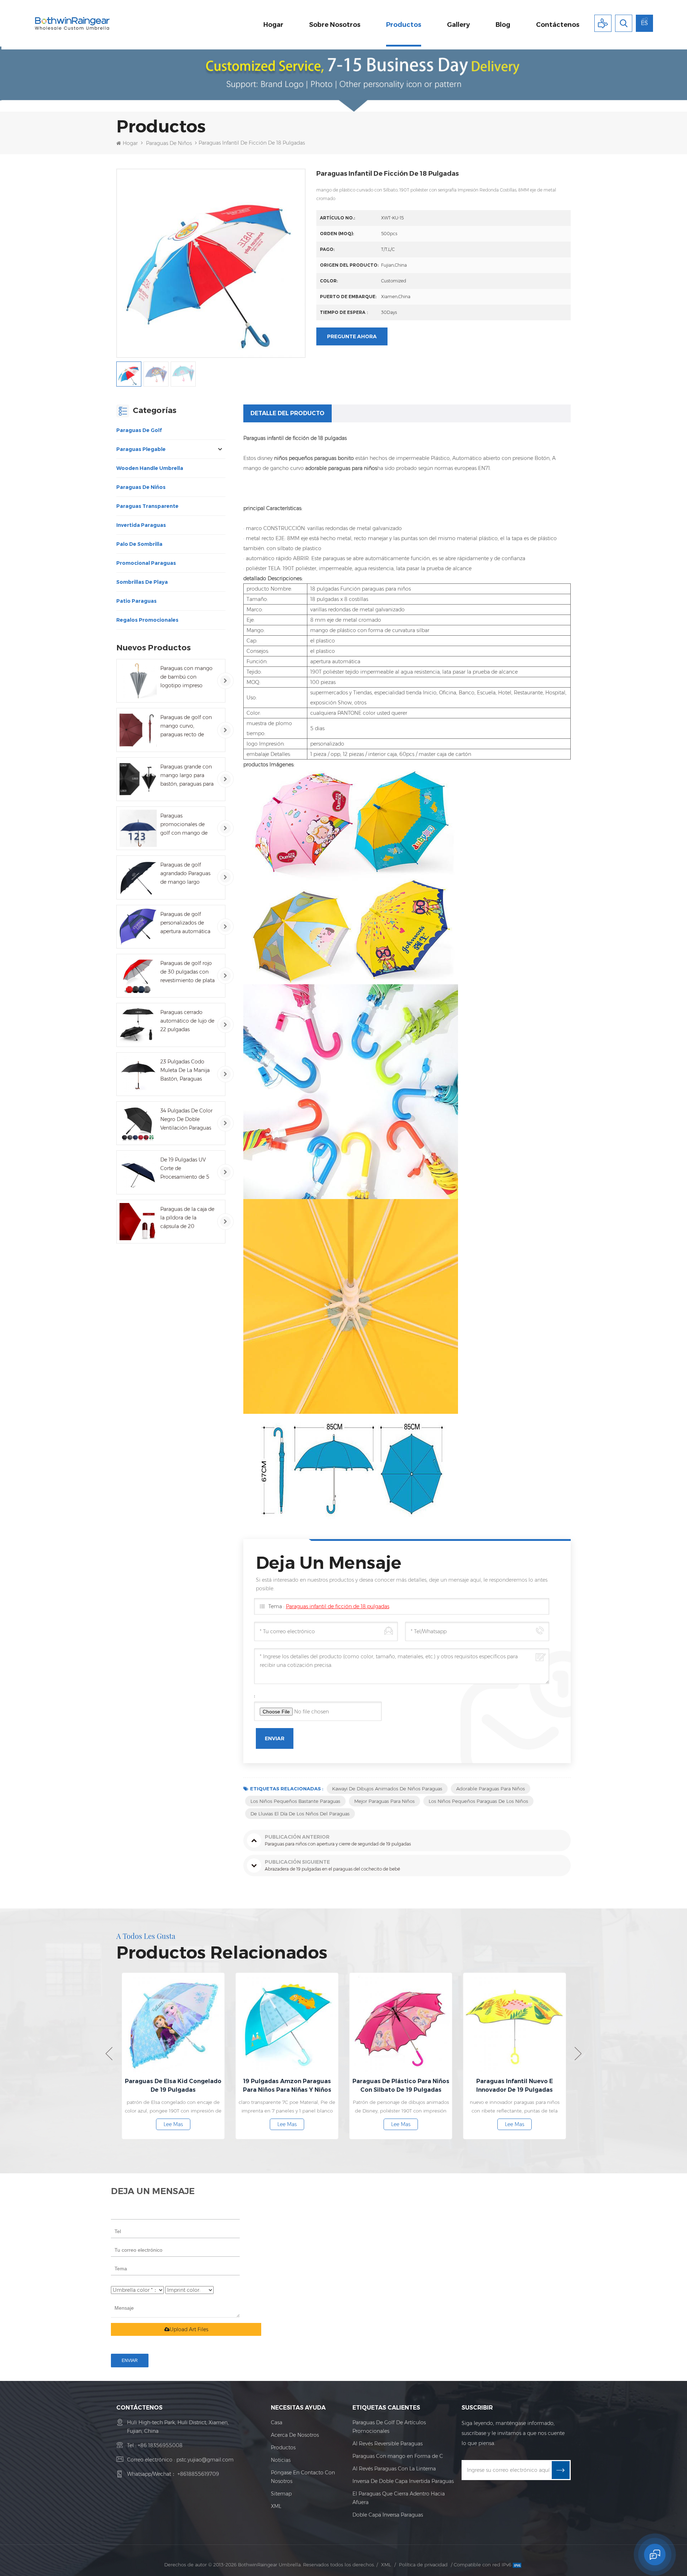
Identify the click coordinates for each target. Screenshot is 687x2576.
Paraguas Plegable (141, 449)
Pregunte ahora (352, 336)
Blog (503, 25)
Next (578, 2054)
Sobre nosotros (335, 25)
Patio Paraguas (137, 601)
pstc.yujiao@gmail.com (205, 2460)
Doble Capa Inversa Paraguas (388, 2515)
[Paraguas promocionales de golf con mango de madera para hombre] (138, 828)
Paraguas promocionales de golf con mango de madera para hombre (186, 825)
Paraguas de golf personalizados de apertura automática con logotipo (185, 923)
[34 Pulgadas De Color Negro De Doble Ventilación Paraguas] (138, 1123)
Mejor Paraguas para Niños (384, 1801)
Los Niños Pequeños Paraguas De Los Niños (478, 1801)
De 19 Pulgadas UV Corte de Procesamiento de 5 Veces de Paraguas (185, 1169)
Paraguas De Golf (139, 430)
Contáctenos (558, 25)
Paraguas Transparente (147, 506)
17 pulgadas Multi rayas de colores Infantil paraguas (515, 2085)
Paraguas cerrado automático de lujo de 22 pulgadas (187, 1021)
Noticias (281, 2460)
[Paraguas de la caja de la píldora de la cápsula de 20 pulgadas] (138, 1222)
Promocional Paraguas (146, 563)
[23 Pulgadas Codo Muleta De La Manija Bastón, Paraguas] (138, 1074)
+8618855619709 (198, 2474)
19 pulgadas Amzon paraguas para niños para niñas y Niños (173, 2085)
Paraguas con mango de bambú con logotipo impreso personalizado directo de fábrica (187, 677)
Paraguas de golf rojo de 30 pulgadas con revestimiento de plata (187, 972)
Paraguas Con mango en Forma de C (398, 2456)
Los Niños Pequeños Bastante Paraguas (295, 1801)
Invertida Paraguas (141, 525)
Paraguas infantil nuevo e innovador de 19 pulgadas (401, 2085)
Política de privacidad (423, 2565)
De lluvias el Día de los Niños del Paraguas (300, 1814)
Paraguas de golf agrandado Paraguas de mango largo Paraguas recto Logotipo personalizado (185, 874)
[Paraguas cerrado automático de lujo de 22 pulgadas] (138, 1025)
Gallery (458, 25)
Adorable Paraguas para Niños (491, 1789)
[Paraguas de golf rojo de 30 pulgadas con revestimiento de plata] (138, 976)
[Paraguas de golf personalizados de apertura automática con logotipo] (138, 927)
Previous (109, 2054)
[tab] (288, 413)
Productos (404, 25)
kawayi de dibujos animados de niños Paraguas (387, 1789)
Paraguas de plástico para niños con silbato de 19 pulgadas (287, 2085)
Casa (277, 2422)
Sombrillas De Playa (142, 582)
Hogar (273, 25)
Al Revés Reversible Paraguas (388, 2444)
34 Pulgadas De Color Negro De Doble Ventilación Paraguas (186, 1119)
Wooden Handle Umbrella (150, 468)
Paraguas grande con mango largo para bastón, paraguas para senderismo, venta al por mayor (187, 776)
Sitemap (281, 2494)
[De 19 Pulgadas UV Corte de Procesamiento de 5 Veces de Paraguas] (138, 1172)
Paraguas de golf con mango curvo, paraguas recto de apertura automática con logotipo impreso (187, 726)
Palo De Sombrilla (139, 544)
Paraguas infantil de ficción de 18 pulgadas (338, 1606)
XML (276, 2506)
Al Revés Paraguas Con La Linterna (394, 2469)
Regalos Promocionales (147, 620)
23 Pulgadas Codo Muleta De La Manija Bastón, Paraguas (185, 1070)
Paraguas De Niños (169, 143)
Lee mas (173, 2124)
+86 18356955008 (160, 2445)
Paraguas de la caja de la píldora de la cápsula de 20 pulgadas (187, 1218)
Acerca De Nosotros (295, 2435)
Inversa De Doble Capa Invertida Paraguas (403, 2481)
